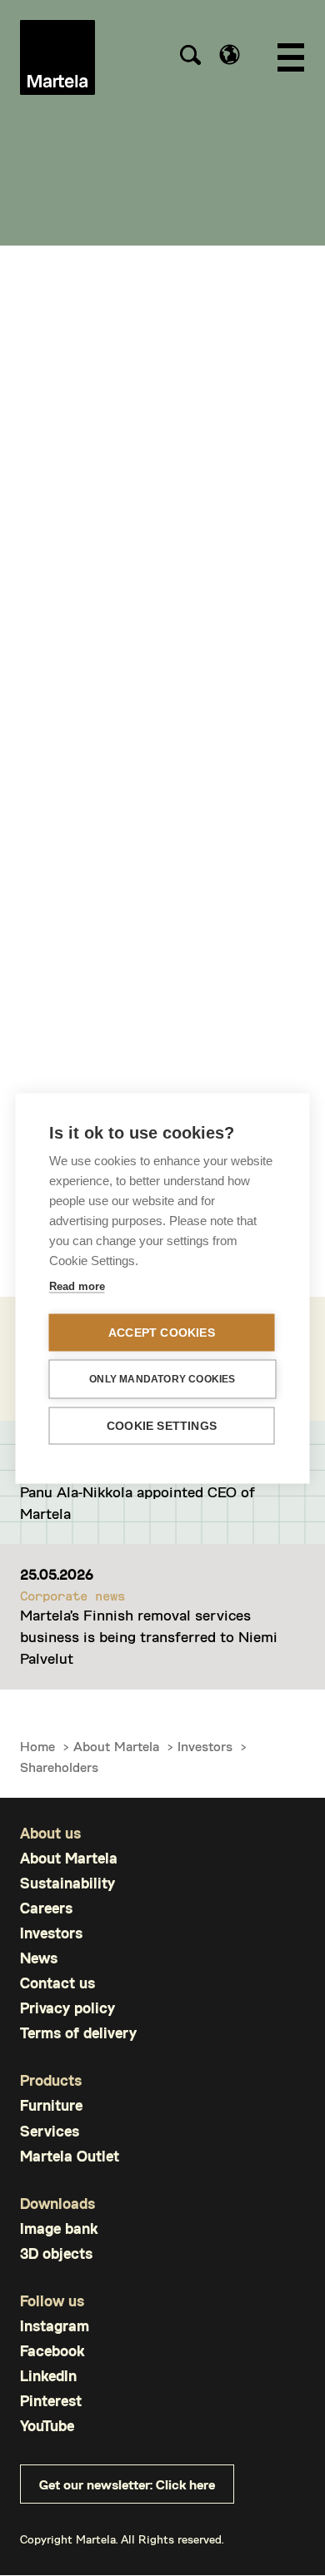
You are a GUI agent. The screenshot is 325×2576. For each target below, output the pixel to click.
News (39, 1958)
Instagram (55, 2326)
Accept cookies (162, 1332)
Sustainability (67, 1883)
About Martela (116, 194)
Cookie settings (162, 1425)
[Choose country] (230, 55)
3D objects (56, 2253)
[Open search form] (190, 57)
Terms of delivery (78, 2033)
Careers (46, 1908)
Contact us (57, 1983)
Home (37, 194)
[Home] (57, 57)
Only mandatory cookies (162, 1379)
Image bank (59, 2229)
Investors (205, 194)
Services (50, 2131)
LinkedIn (48, 2376)
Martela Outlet (70, 2156)
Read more (77, 1286)
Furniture (51, 2105)
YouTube (47, 2426)
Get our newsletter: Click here (127, 2484)
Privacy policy (67, 2008)
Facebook (52, 2351)
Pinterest (51, 2401)
